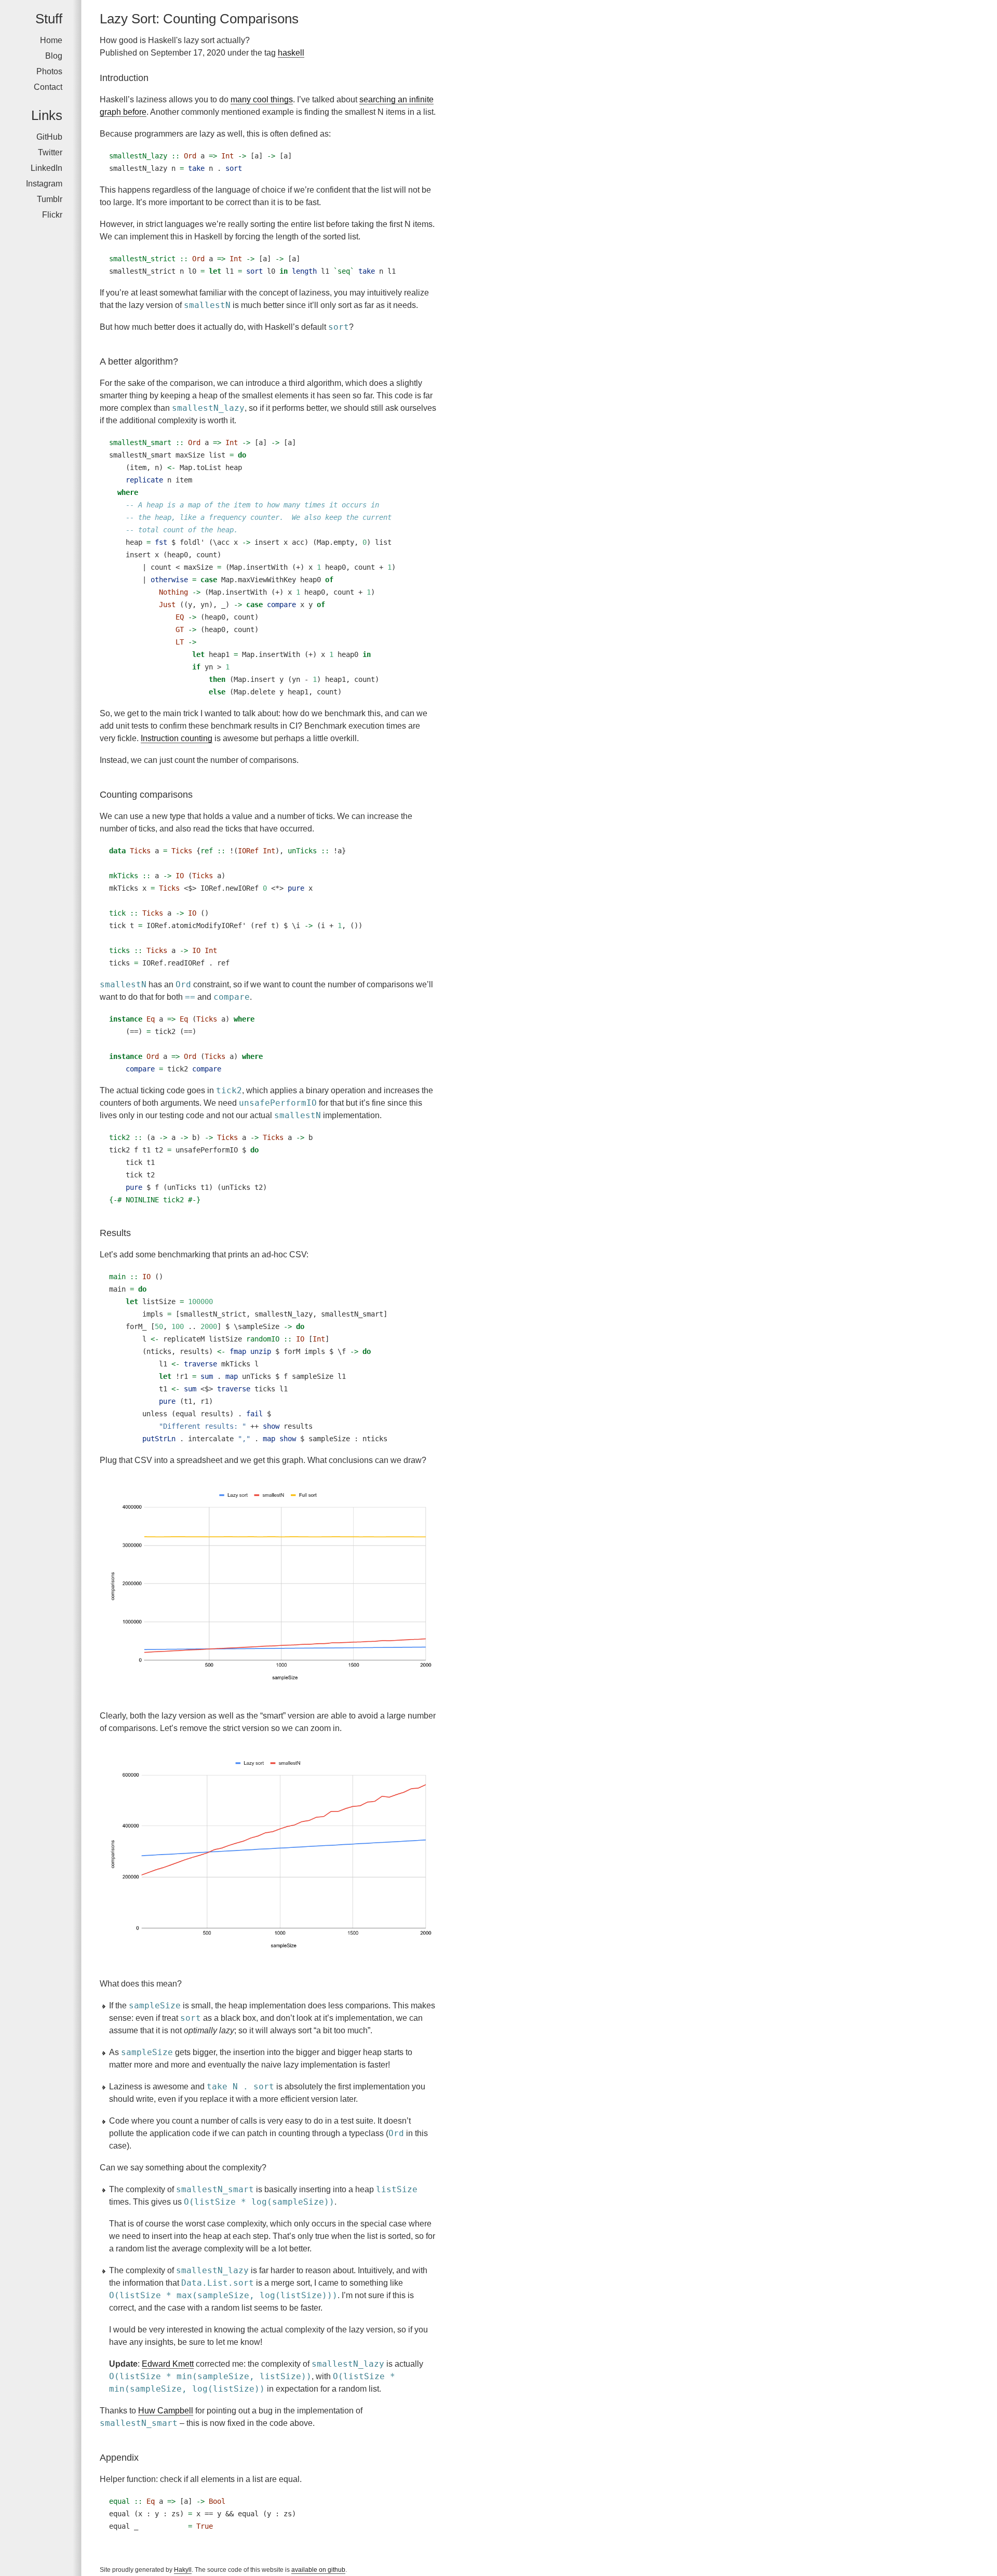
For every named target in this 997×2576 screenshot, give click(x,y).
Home (51, 40)
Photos (49, 71)
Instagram (44, 184)
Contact (48, 87)
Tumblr (50, 199)
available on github (318, 2570)
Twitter (50, 152)
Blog (54, 56)
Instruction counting (177, 738)
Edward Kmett (168, 2364)
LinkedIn (46, 168)
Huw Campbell (166, 2411)
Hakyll (183, 2570)
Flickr (52, 215)
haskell (291, 53)
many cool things (262, 99)
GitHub (49, 137)
